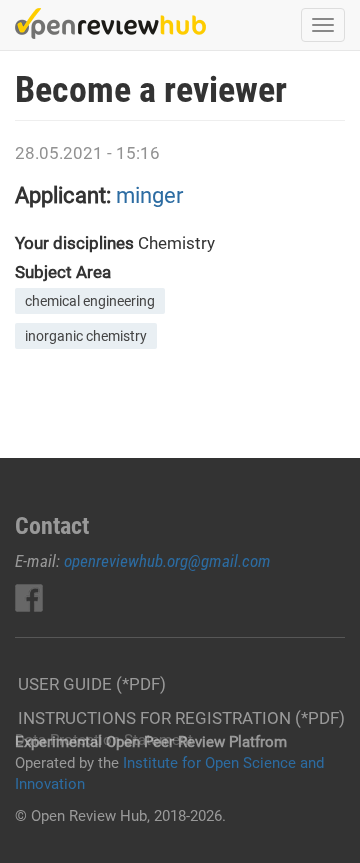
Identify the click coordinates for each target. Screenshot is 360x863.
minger (149, 195)
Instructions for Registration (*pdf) (181, 718)
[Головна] (110, 23)
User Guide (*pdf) (92, 684)
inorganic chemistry (86, 336)
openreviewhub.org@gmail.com (167, 561)
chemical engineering (90, 301)
